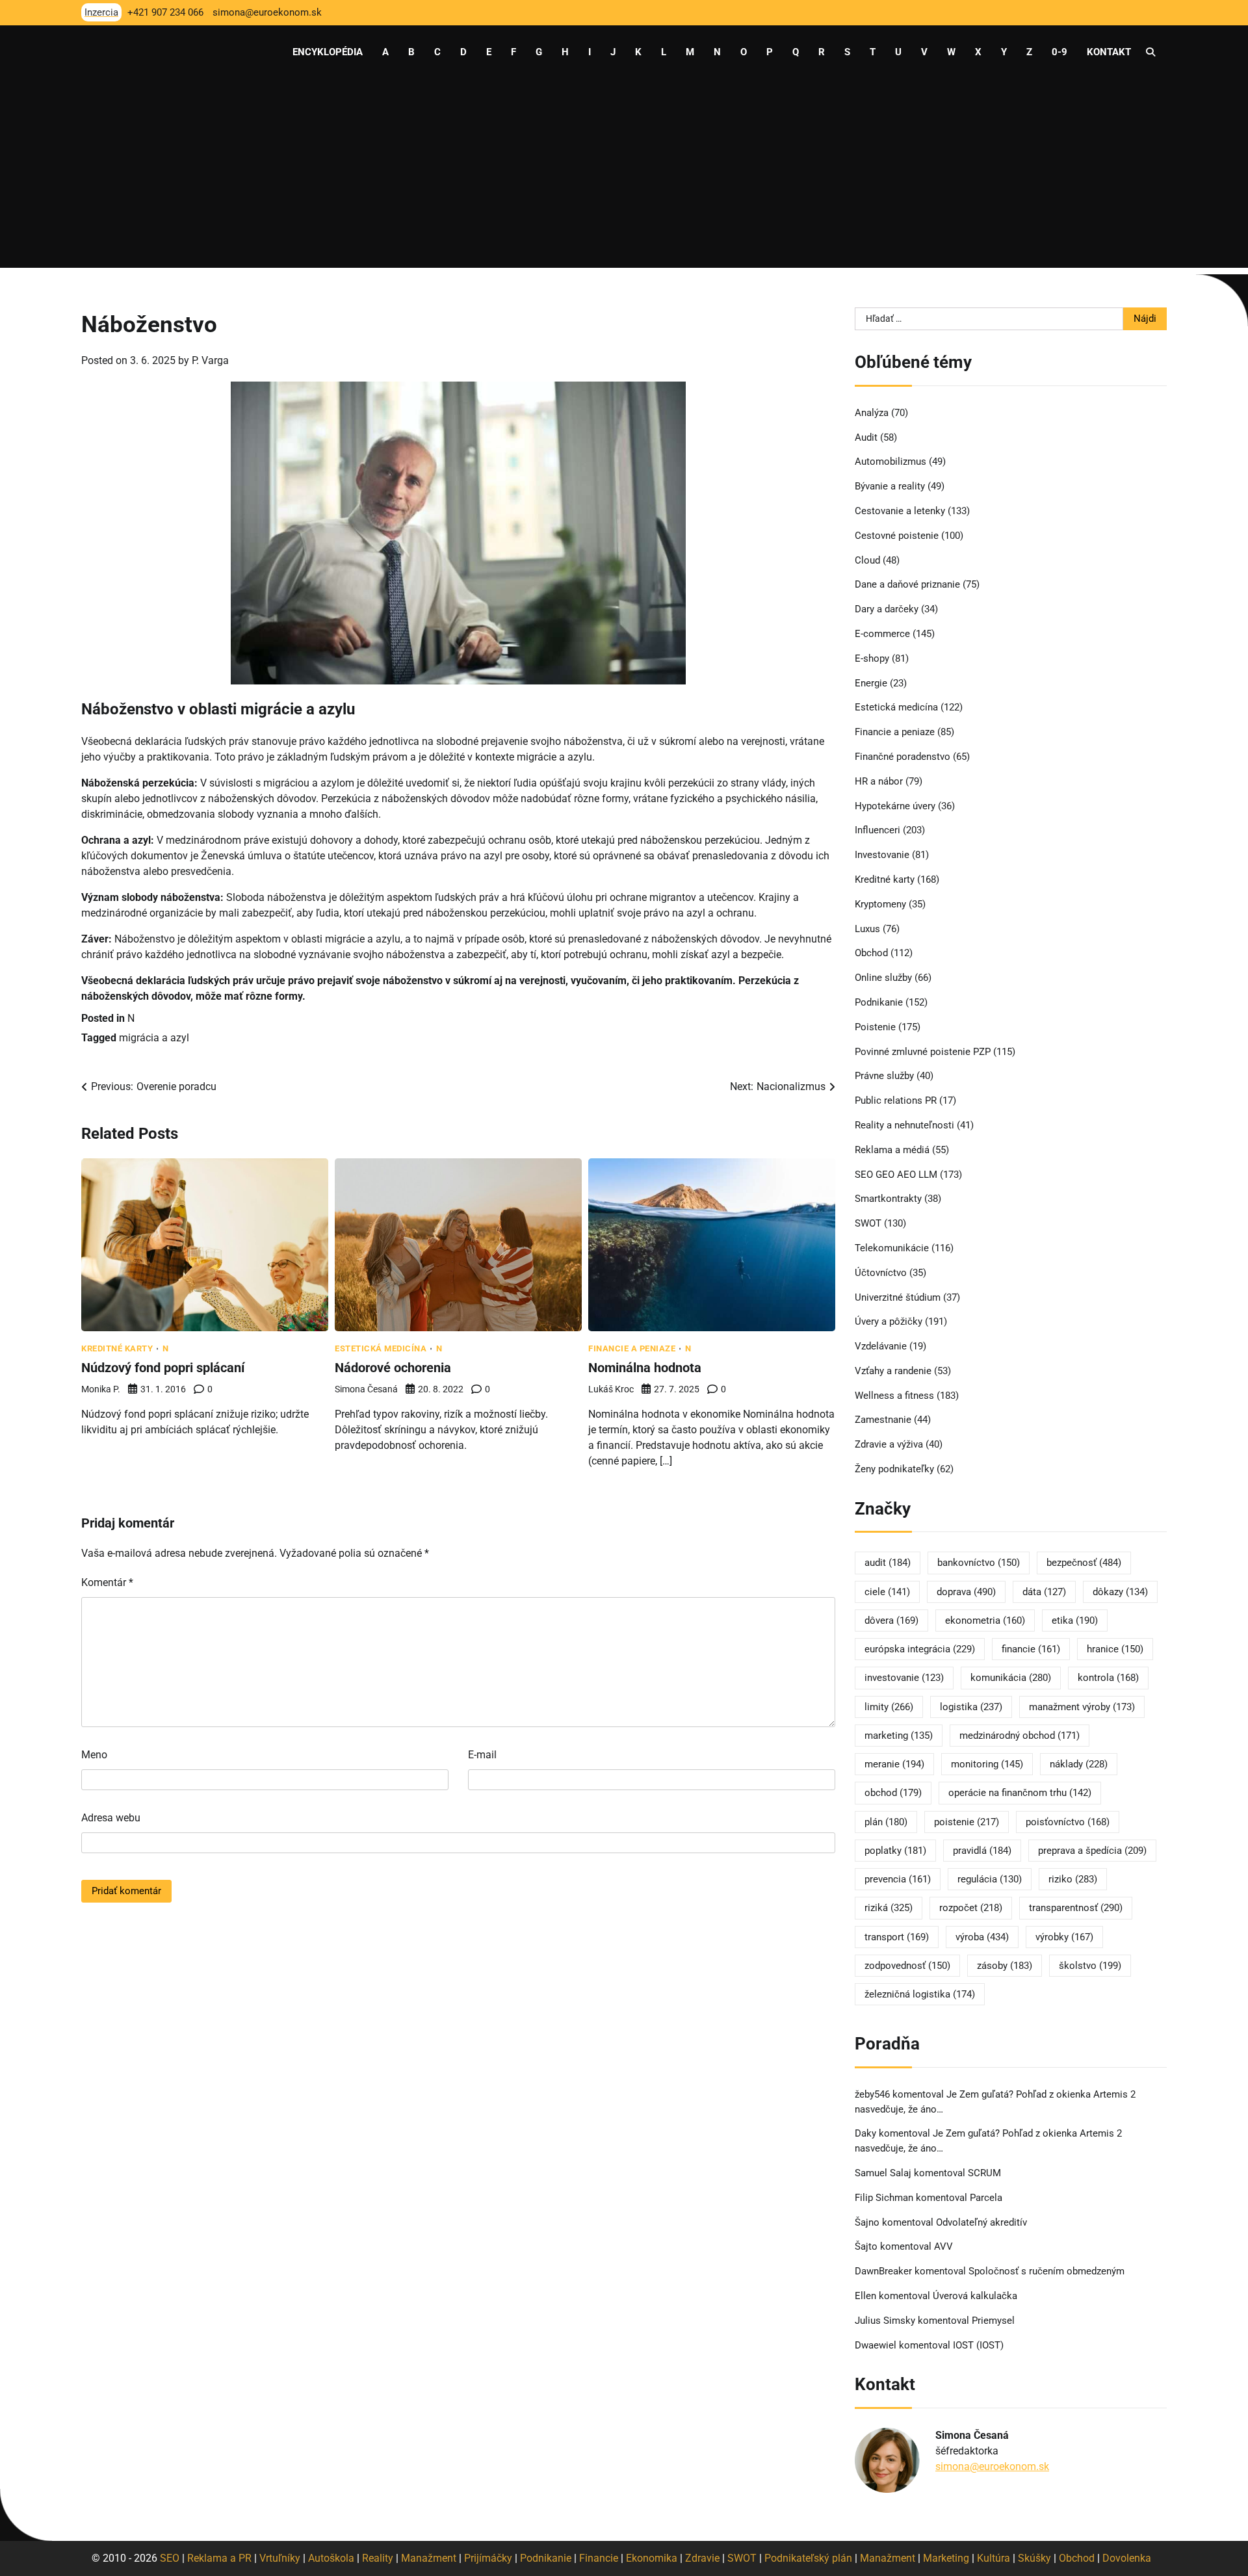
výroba (982, 1937)
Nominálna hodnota (645, 1368)
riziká (889, 1908)
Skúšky (1034, 2558)
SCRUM (984, 2173)
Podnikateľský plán (808, 2558)
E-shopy (872, 658)
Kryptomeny (880, 904)
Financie (599, 2558)
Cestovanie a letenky (900, 511)
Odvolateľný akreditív (981, 2222)
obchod (893, 1793)
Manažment (429, 2558)
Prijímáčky (488, 2558)
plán (886, 1822)
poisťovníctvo (1068, 1822)
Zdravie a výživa (889, 1444)
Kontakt (1109, 52)
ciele (887, 1592)
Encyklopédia (328, 52)
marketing (899, 1736)
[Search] (1150, 52)
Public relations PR (896, 1100)
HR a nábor (879, 781)
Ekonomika (652, 2558)
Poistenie (875, 1027)
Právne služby (884, 1076)
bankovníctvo (979, 1563)
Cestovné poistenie (897, 536)
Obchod (871, 953)
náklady (1079, 1764)
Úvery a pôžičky (889, 1321)
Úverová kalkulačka (975, 2296)
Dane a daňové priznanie (907, 584)
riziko (1073, 1879)
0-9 (1059, 52)
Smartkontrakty (888, 1199)
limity (889, 1707)
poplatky (895, 1851)
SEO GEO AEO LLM (896, 1175)
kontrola (1108, 1678)
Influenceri (877, 830)
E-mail (482, 1755)
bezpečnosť (1084, 1563)
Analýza (872, 413)
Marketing (946, 2558)
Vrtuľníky (280, 2558)
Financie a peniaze (632, 1348)
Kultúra (994, 2558)
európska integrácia (920, 1649)
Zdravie (702, 2558)
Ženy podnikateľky (894, 1469)
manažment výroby (1082, 1707)
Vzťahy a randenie (893, 1371)
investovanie (904, 1678)
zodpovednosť (907, 1966)
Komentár (107, 1582)
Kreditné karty (117, 1348)
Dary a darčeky (887, 609)
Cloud (867, 560)
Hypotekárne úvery (895, 806)
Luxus (867, 929)
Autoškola (331, 2558)
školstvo (1090, 1966)
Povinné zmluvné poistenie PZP (923, 1052)
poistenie (967, 1822)
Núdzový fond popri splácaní (163, 1368)
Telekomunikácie (892, 1248)
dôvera (891, 1620)
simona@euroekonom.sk (992, 2466)
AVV (945, 2246)
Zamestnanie (883, 1420)
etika (1075, 1620)
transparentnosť (1076, 1908)
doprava (966, 1592)
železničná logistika (920, 1994)
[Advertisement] (624, 177)
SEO (170, 2558)
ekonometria (985, 1620)
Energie (871, 683)
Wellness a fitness (894, 1396)
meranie (894, 1764)
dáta (1044, 1592)
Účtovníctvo (881, 1273)
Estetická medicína (381, 1348)
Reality (378, 2558)
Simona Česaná (366, 1389)
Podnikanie (879, 1002)
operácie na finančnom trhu (1020, 1793)
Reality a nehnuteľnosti (904, 1125)
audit (888, 1563)
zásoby (1005, 1966)
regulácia (990, 1879)
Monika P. (101, 1389)
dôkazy (1120, 1592)
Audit (866, 437)
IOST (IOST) (978, 2345)
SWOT (868, 1223)
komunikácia (1011, 1678)
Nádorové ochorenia (393, 1368)
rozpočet (971, 1908)
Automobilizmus (890, 462)
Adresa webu (111, 1818)
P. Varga (210, 360)
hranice (1115, 1649)
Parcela (986, 2198)
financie (1031, 1649)
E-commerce (882, 634)
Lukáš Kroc (611, 1389)
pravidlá (982, 1851)
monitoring (987, 1764)
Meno (94, 1755)
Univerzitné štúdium (898, 1297)
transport (897, 1937)
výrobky (1064, 1937)
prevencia (898, 1879)
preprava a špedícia (1092, 1851)
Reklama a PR (219, 2558)
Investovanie (882, 855)
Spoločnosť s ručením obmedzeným (1046, 2271)
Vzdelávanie (881, 1346)
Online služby (883, 978)
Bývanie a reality (890, 486)
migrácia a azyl (154, 1038)
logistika (971, 1707)
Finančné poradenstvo (903, 757)
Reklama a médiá (892, 1150)
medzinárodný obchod (1020, 1736)
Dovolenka (1127, 2558)
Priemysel (993, 2321)
